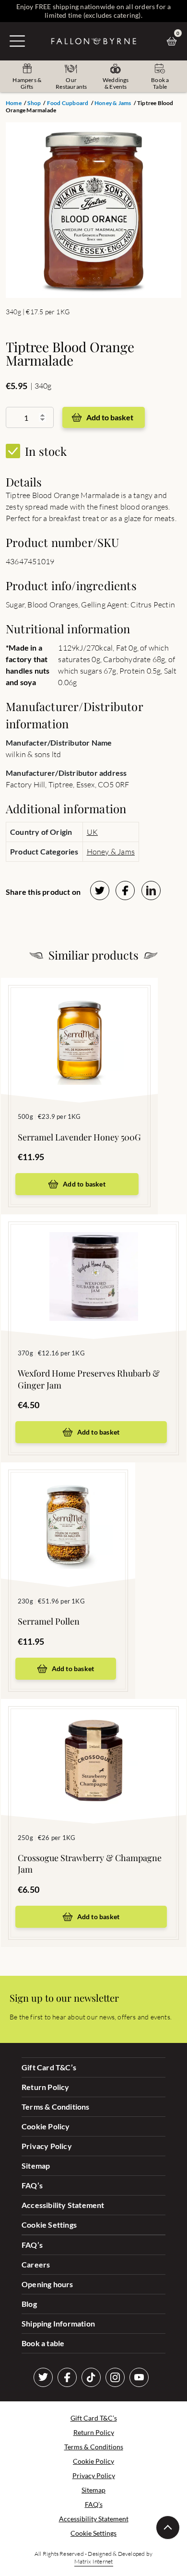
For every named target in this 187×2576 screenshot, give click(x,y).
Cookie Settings (49, 2225)
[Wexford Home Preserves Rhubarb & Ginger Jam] (93, 1262)
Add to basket (110, 417)
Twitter (43, 2377)
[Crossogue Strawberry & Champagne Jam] (93, 1747)
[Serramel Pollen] (68, 1510)
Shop (34, 103)
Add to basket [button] (84, 1184)
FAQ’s (32, 2185)
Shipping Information (58, 2323)
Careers (36, 2264)
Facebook (67, 2377)
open (17, 41)
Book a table (43, 2343)
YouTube (139, 2377)
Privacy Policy (47, 2146)
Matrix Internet (94, 2561)
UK (92, 832)
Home (14, 103)
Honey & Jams (113, 103)
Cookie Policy (46, 2126)
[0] (174, 41)
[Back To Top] (168, 2528)
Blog (29, 2304)
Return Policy (46, 2087)
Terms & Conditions (56, 2107)
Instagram (115, 2377)
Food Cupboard (68, 103)
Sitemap (36, 2166)
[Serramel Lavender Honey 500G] (79, 1026)
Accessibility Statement (63, 2205)
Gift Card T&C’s (49, 2067)
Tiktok (91, 2377)
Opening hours (47, 2284)
